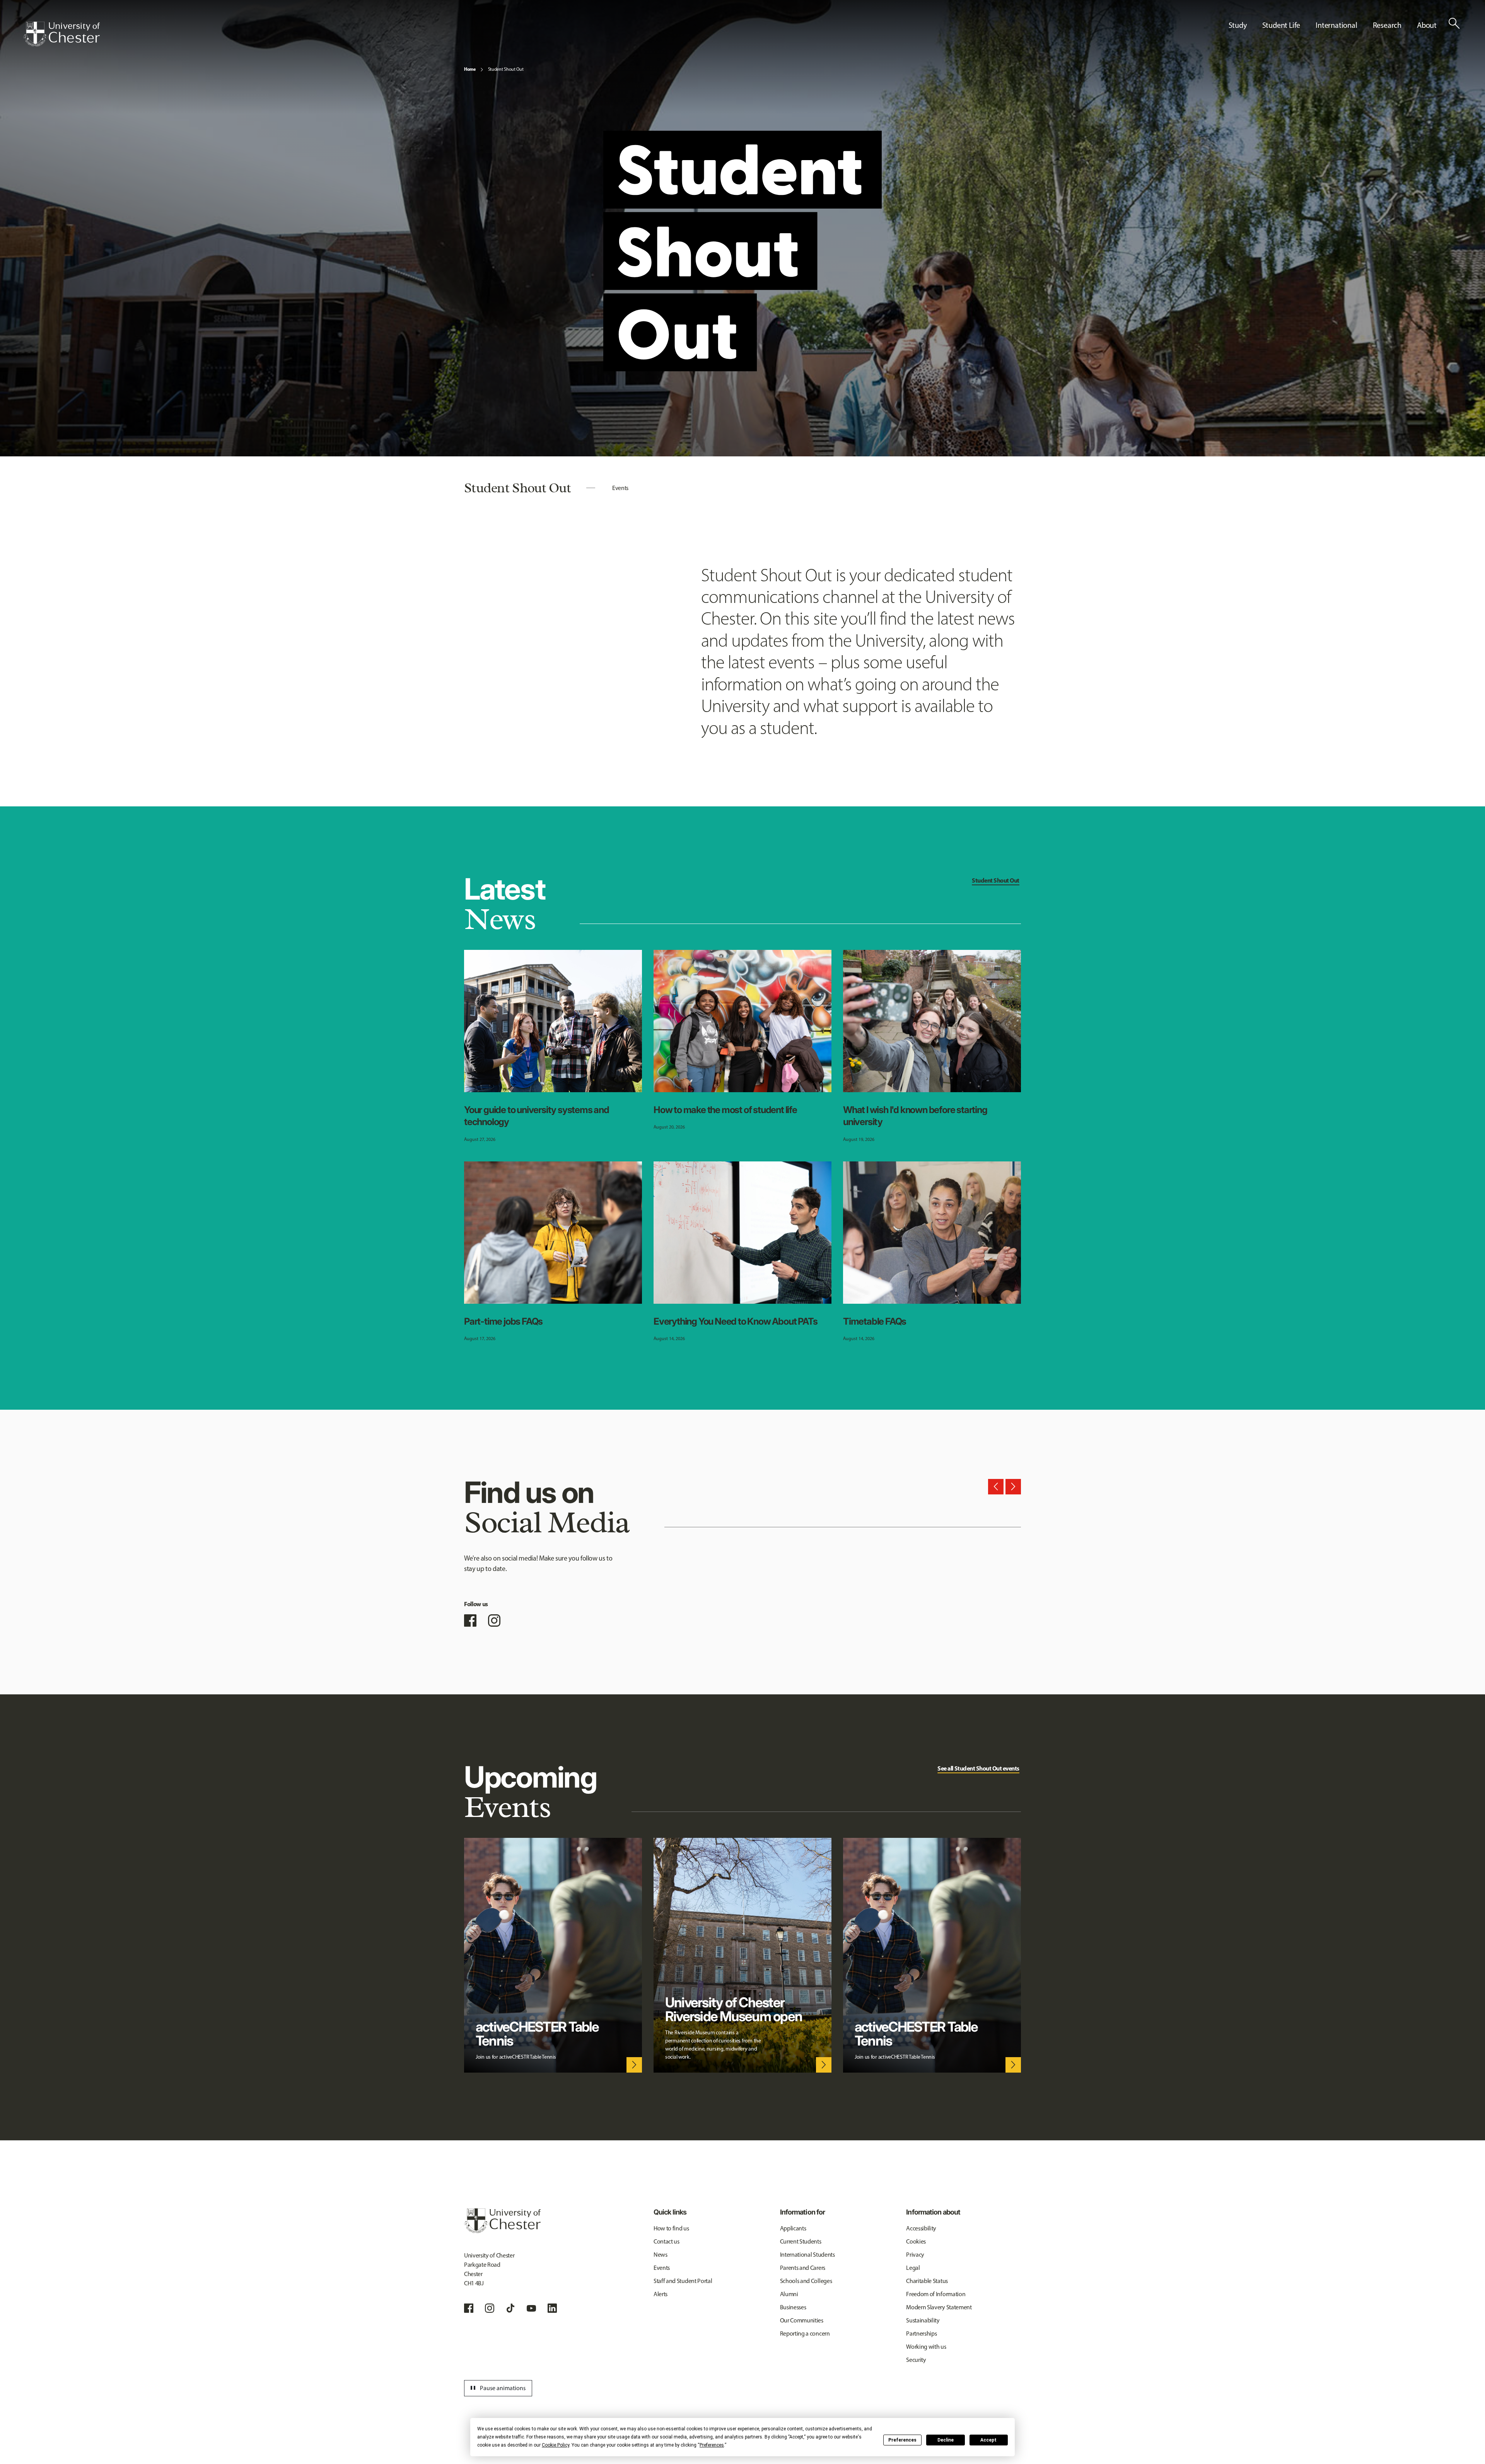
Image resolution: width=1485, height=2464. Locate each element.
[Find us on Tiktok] (510, 2308)
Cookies (916, 2241)
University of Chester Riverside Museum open (734, 2009)
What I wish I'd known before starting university (915, 1116)
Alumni (789, 2294)
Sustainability (923, 2320)
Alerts (661, 2294)
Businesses (793, 2307)
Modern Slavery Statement (939, 2307)
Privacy (915, 2255)
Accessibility (921, 2228)
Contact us (667, 2241)
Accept (988, 2440)
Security (916, 2360)
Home (470, 69)
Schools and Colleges (806, 2281)
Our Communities (802, 2320)
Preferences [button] (712, 2445)
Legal (913, 2268)
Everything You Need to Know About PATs (735, 1321)
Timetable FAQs (875, 1321)
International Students (807, 2255)
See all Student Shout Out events (978, 1768)
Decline (946, 2440)
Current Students (801, 2241)
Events (620, 488)
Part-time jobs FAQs (503, 1321)
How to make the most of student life (725, 1110)
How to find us (671, 2228)
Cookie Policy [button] (556, 2445)
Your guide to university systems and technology (537, 1116)
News (661, 2255)
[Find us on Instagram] (494, 1620)
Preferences (902, 2440)
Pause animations (497, 2388)
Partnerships (921, 2333)
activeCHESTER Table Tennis (537, 2034)
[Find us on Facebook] (470, 1620)
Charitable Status (927, 2281)
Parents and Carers (803, 2268)
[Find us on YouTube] (531, 2308)
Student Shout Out (506, 69)
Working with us (926, 2347)
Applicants (793, 2228)
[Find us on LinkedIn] (552, 2308)
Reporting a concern (805, 2333)
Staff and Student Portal (683, 2281)
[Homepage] (61, 34)
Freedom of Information (936, 2294)
